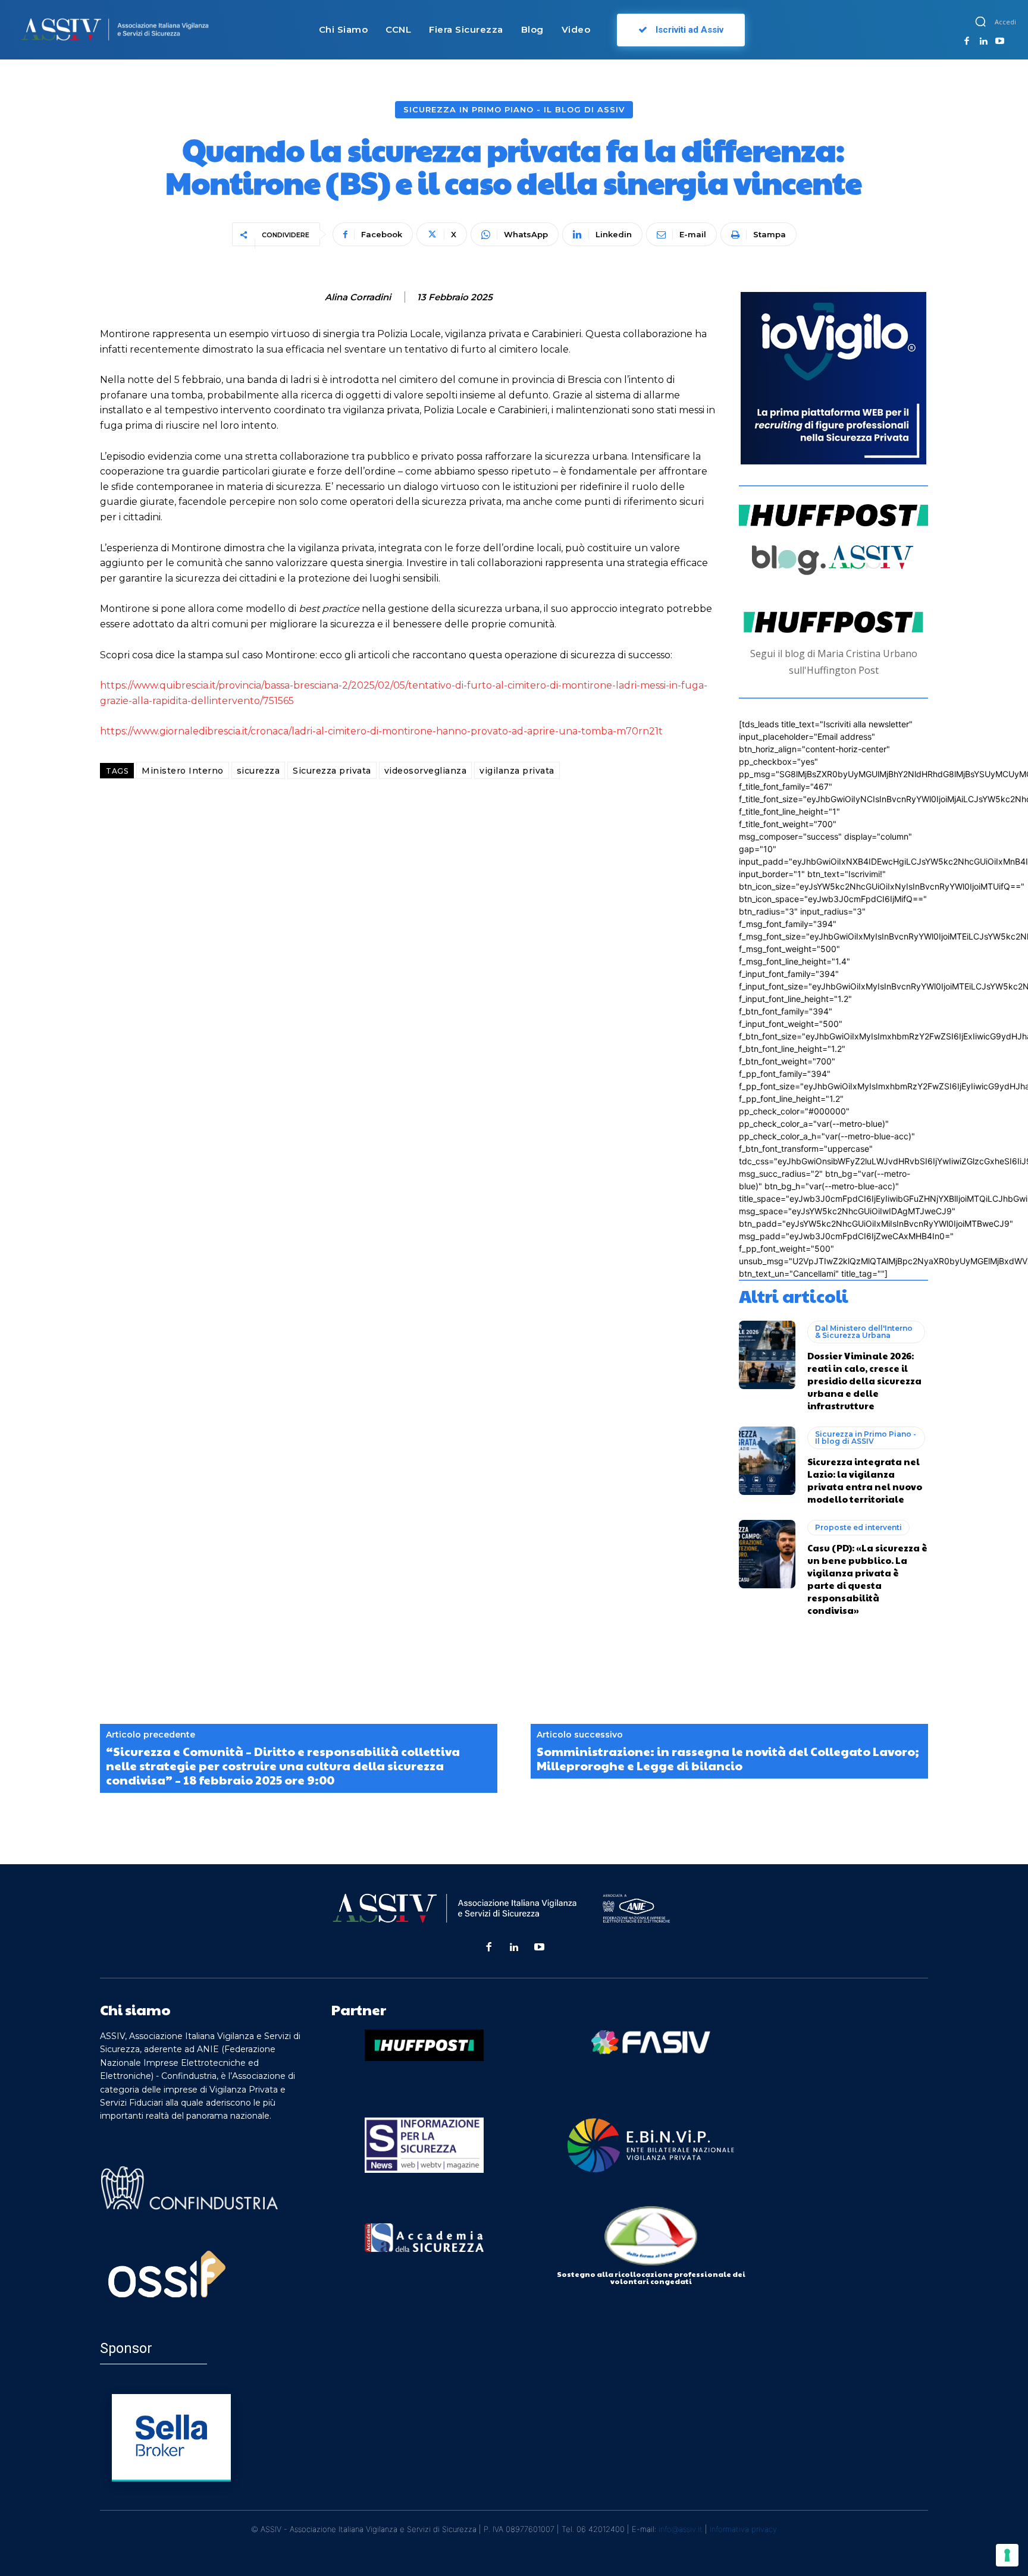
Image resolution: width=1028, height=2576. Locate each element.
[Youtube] (999, 42)
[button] (980, 21)
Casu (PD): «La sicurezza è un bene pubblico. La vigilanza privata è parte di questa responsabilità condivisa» (867, 1579)
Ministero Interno (183, 771)
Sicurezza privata (332, 771)
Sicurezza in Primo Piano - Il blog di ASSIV (514, 109)
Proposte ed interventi (858, 1527)
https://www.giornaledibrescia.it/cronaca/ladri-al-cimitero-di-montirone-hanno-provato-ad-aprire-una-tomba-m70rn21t (381, 731)
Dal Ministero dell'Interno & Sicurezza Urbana (864, 1332)
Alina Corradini (358, 297)
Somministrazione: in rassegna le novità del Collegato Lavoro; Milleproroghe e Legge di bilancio (728, 1758)
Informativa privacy (743, 2529)
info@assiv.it (681, 2529)
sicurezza (258, 771)
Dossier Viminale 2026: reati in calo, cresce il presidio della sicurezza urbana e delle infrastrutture (864, 1380)
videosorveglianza (426, 771)
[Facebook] (967, 42)
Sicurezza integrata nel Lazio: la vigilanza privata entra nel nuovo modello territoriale (865, 1480)
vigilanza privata (517, 771)
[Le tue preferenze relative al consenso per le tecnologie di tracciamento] (1007, 2555)
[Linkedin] (983, 42)
